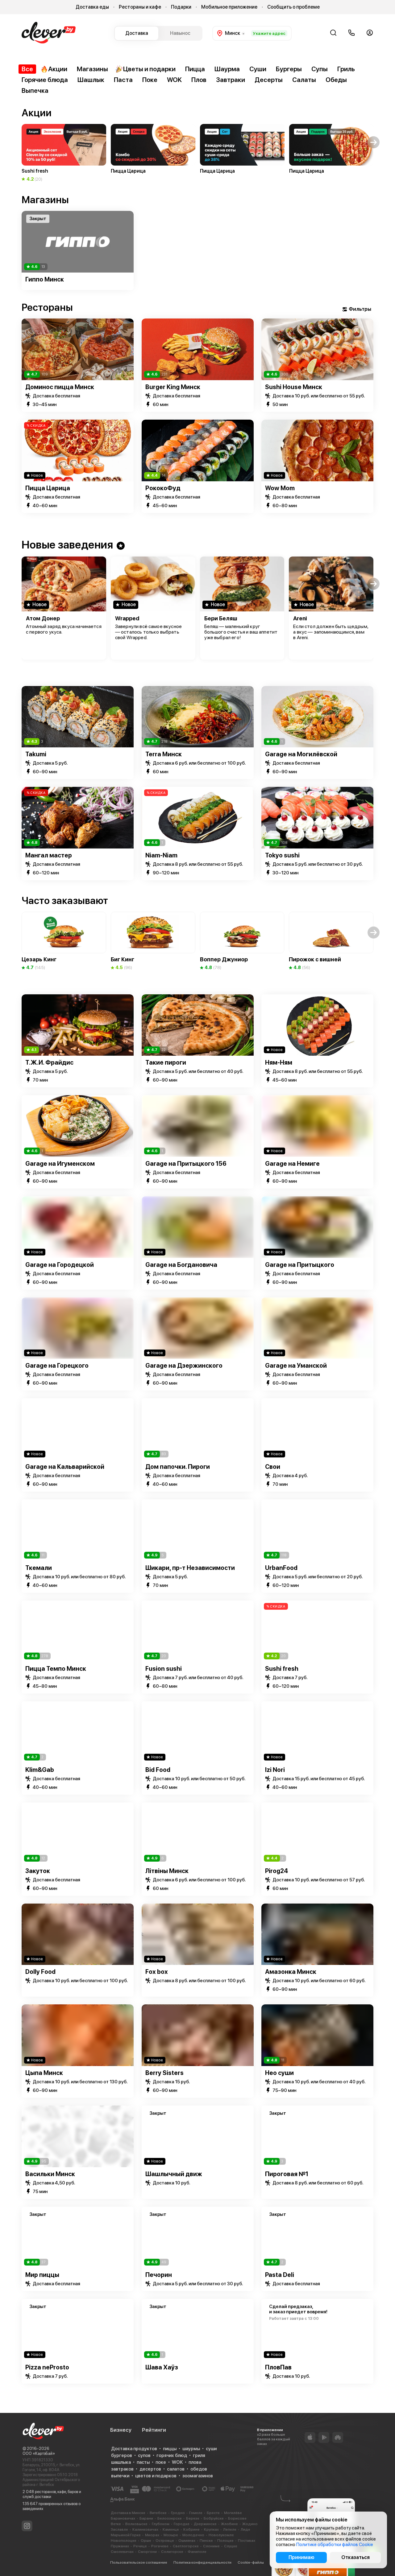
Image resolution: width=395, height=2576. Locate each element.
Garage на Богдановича (181, 1265)
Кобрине (191, 2529)
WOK (174, 80)
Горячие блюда (45, 80)
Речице (140, 2546)
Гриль (346, 69)
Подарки (181, 7)
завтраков (122, 2469)
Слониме (211, 2546)
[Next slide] (374, 242)
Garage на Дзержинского (184, 1366)
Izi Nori (275, 1770)
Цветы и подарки (149, 69)
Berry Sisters (164, 2073)
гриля (199, 2455)
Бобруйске (214, 2518)
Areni (300, 618)
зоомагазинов (198, 2476)
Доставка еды (92, 7)
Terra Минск (164, 754)
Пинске (206, 2541)
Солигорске (172, 2552)
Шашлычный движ (174, 2174)
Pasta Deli (280, 2275)
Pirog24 (276, 1871)
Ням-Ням (279, 1062)
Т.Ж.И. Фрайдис (49, 1062)
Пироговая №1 (287, 2174)
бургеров (122, 2455)
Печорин (159, 2275)
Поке (150, 80)
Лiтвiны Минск (167, 1871)
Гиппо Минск (45, 279)
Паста (123, 80)
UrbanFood (281, 1568)
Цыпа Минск (44, 2073)
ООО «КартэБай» (39, 2453)
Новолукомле (221, 2535)
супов (144, 2455)
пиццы (170, 2449)
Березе (193, 2518)
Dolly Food (40, 1972)
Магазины (92, 69)
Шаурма (227, 69)
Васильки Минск (50, 2174)
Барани (146, 2518)
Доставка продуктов (134, 2449)
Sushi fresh (282, 1669)
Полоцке (225, 2541)
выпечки (120, 2476)
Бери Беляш (221, 618)
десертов (150, 2469)
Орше (146, 2541)
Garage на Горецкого (57, 1366)
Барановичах (123, 2518)
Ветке (116, 2524)
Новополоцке (124, 2541)
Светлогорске (186, 2546)
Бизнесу (121, 2430)
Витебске (158, 2513)
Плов (199, 80)
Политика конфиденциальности (202, 2562)
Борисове (237, 2518)
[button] (21, 142)
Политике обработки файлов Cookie (335, 2545)
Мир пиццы (42, 2275)
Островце (165, 2541)
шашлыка (121, 2462)
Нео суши (279, 2073)
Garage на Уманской (296, 1366)
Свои (273, 1467)
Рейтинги (154, 2430)
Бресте (213, 2513)
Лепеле (230, 2529)
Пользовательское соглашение (139, 2562)
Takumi (36, 754)
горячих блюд (172, 2455)
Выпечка (35, 90)
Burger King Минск (173, 387)
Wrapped (127, 618)
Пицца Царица (48, 488)
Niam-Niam (161, 855)
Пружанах (120, 2546)
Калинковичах (145, 2529)
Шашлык (91, 80)
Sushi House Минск (294, 387)
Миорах (152, 2535)
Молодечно (193, 2535)
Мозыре (171, 2535)
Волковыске (136, 2524)
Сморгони (147, 2552)
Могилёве (233, 2513)
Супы (320, 69)
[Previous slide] (21, 242)
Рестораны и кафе (140, 7)
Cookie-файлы (251, 2562)
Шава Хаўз (162, 2367)
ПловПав (278, 2367)
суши (211, 2449)
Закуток (38, 1871)
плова (195, 2462)
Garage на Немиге (292, 1164)
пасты (143, 2462)
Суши (258, 69)
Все (27, 69)
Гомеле (196, 2513)
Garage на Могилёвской (301, 754)
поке (161, 2462)
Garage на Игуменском (60, 1164)
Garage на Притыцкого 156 (186, 1164)
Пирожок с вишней (315, 959)
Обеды (336, 80)
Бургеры (289, 69)
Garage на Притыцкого (300, 1265)
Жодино (250, 2524)
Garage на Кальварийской (65, 1467)
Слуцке (231, 2546)
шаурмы (191, 2449)
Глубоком (161, 2524)
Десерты (269, 80)
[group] (64, 153)
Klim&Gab (40, 1770)
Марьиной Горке (126, 2535)
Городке (182, 2524)
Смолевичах (122, 2552)
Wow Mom (280, 488)
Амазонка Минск (291, 1972)
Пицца (195, 69)
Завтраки (231, 80)
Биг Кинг (123, 959)
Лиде (245, 2529)
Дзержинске (205, 2524)
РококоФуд (163, 488)
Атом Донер (43, 618)
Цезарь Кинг (39, 959)
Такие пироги (166, 1062)
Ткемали (39, 1568)
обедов (199, 2469)
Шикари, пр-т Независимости (190, 1568)
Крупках (211, 2529)
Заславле (119, 2529)
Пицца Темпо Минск (56, 1669)
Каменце (171, 2529)
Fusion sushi (164, 1669)
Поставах (247, 2541)
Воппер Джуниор (224, 959)
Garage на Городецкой (60, 1265)
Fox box (157, 1972)
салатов (176, 2469)
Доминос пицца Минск (60, 387)
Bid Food (158, 1770)
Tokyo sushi (282, 855)
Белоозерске (170, 2518)
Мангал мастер (49, 855)
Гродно (178, 2513)
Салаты (304, 80)
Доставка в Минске (128, 2513)
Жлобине (229, 2524)
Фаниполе (197, 2552)
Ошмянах (187, 2541)
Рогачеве (160, 2546)
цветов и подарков (156, 2476)
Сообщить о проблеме (293, 7)
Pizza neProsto (47, 2367)
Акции (58, 69)
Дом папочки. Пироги (178, 1467)
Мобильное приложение (229, 7)
